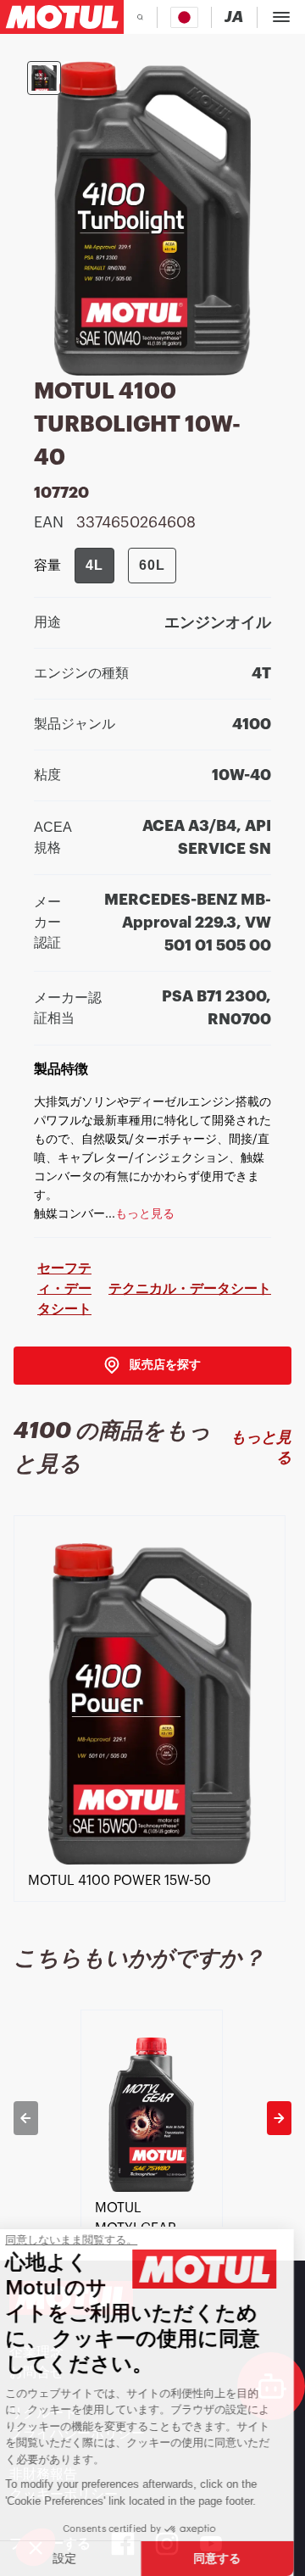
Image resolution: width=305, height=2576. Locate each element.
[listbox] (152, 1724)
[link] (152, 1366)
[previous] (26, 2118)
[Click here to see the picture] (44, 78)
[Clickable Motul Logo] (62, 17)
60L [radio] (152, 565)
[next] (279, 2118)
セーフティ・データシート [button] (64, 1288)
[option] (152, 1724)
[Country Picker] (184, 17)
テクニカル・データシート (190, 1288)
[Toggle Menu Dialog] (281, 17)
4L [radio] (94, 565)
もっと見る (261, 1447)
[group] (125, 566)
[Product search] (140, 17)
